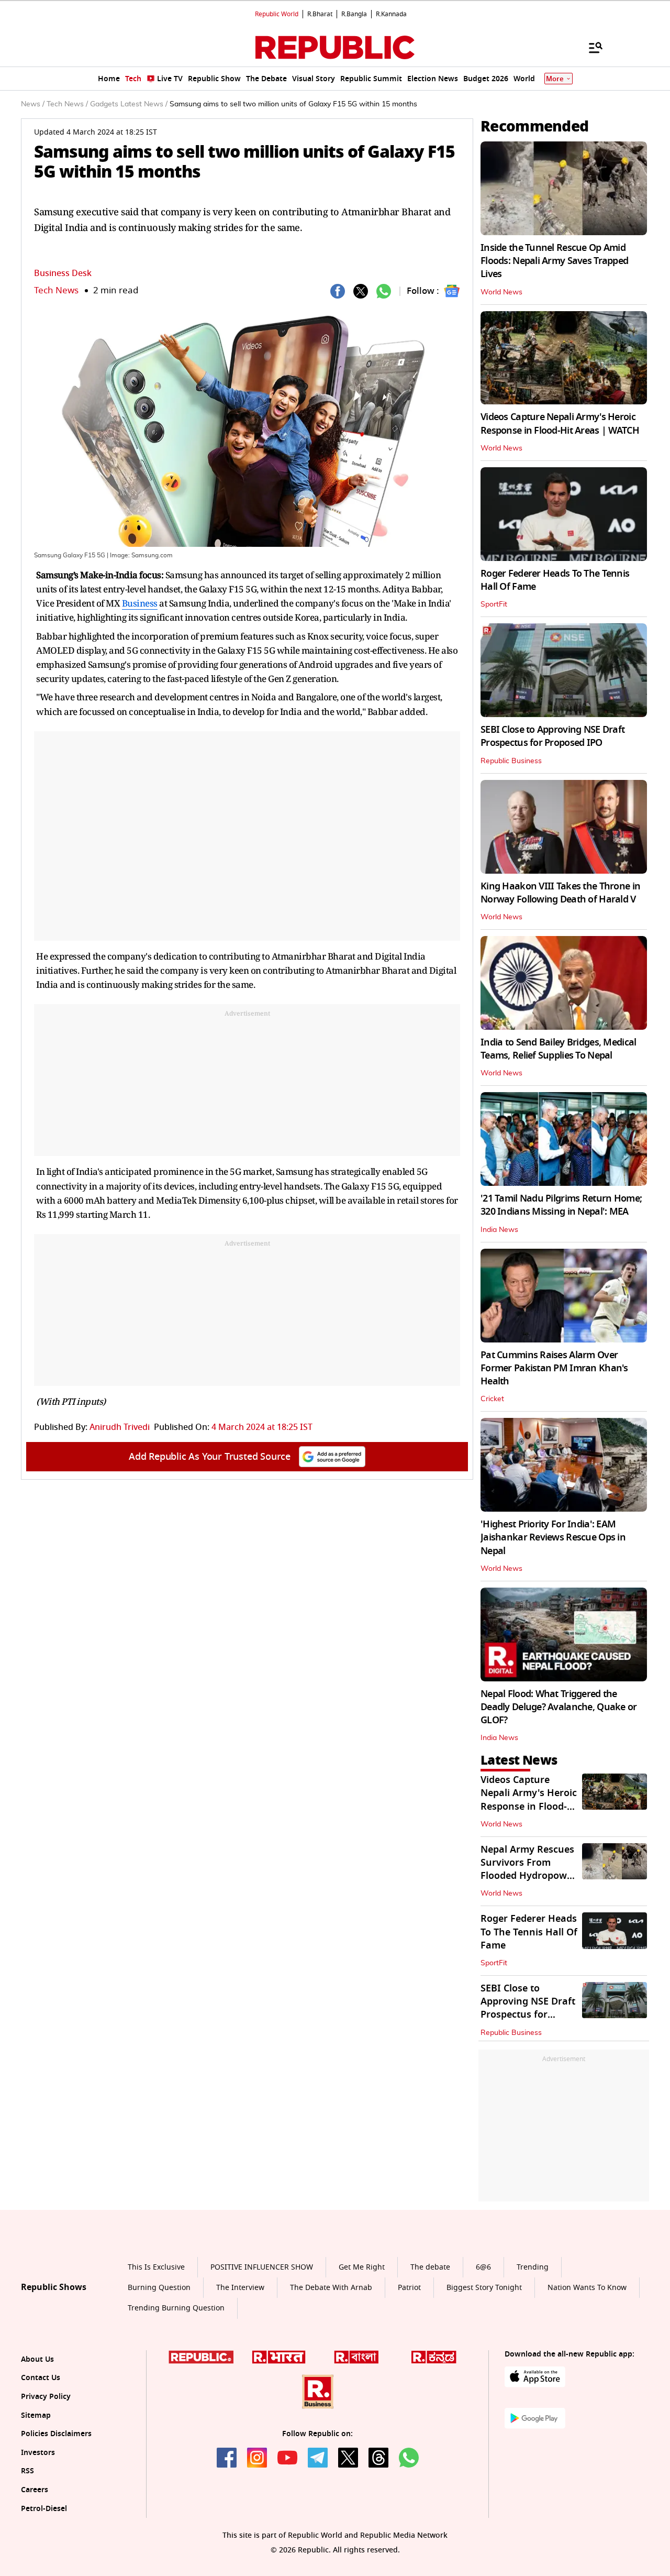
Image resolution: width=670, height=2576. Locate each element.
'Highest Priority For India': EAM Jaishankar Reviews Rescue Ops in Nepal (553, 1537)
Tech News (56, 290)
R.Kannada (391, 14)
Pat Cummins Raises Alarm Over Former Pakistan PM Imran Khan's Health (554, 1368)
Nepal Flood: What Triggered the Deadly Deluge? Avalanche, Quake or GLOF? (559, 1707)
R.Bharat (320, 14)
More (555, 79)
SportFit (494, 604)
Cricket (492, 1399)
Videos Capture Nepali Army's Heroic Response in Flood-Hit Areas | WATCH (560, 423)
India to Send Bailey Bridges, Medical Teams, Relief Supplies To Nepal (558, 1049)
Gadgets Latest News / (129, 104)
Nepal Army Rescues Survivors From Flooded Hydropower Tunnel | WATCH (528, 1869)
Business (140, 603)
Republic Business (511, 761)
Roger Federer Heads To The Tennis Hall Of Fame (555, 580)
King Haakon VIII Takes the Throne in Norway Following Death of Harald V (560, 893)
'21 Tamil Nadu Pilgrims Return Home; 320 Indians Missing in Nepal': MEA (561, 1205)
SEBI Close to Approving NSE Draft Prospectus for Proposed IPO (552, 736)
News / (33, 104)
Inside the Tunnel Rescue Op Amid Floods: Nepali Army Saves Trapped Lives (554, 261)
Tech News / (67, 104)
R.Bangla (354, 14)
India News (499, 1230)
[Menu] (590, 47)
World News (501, 292)
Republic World (277, 14)
